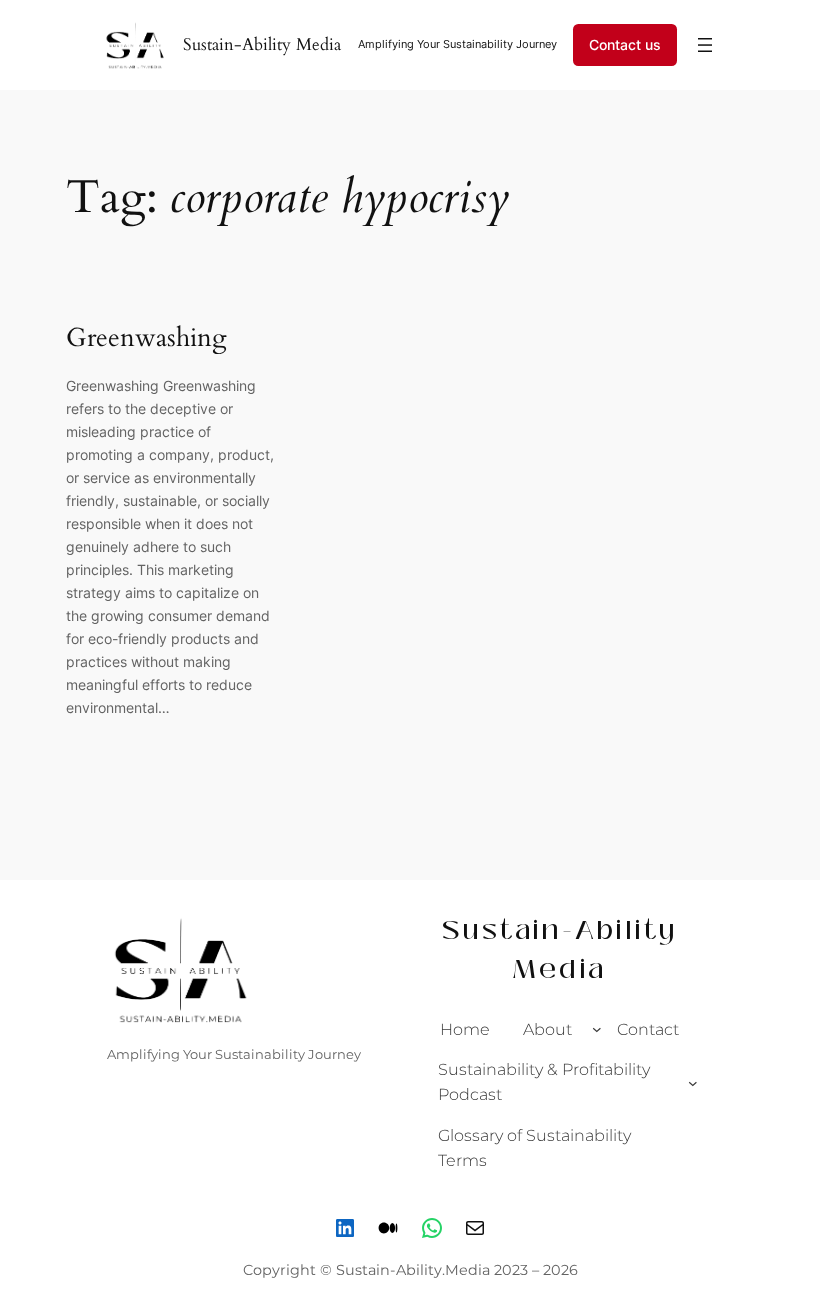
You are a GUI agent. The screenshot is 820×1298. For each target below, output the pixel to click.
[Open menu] (705, 45)
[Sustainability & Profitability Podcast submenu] (693, 1082)
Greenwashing (146, 337)
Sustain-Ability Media (262, 44)
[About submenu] (597, 1029)
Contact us (625, 44)
